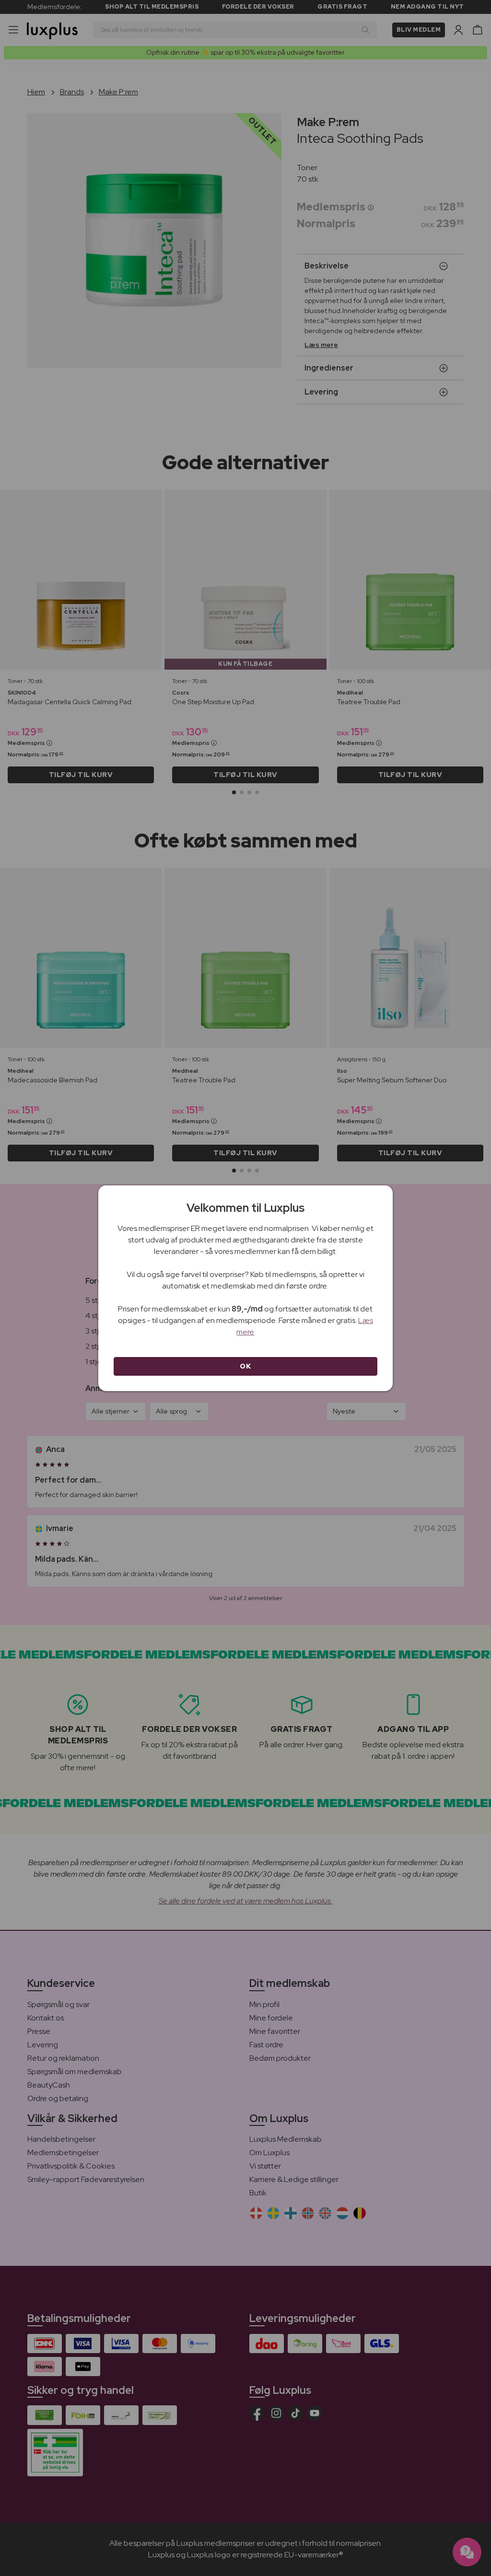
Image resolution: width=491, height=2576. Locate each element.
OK (245, 1366)
